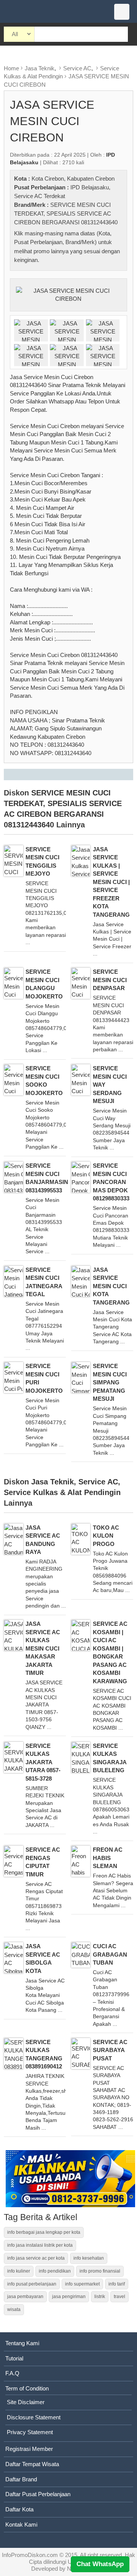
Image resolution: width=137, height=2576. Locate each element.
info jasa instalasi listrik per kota (40, 2245)
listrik (100, 2297)
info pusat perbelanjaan (32, 2284)
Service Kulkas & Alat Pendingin (62, 1492)
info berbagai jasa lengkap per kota (44, 2232)
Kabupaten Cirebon (91, 179)
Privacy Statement (30, 2432)
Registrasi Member (29, 2449)
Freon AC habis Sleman (108, 1858)
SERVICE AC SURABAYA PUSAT (110, 2050)
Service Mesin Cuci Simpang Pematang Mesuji (110, 1382)
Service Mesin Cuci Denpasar (110, 980)
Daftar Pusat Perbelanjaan (38, 2494)
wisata (14, 2309)
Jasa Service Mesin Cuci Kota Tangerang (111, 1286)
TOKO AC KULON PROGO (106, 1536)
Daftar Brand (21, 2479)
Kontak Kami (21, 2524)
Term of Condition (27, 2388)
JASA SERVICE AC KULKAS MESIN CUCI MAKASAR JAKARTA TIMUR (43, 1648)
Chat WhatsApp (100, 2564)
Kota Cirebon (48, 179)
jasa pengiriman (69, 2297)
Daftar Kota (19, 2509)
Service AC (77, 68)
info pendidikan (55, 2271)
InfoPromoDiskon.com (30, 2555)
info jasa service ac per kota (36, 2258)
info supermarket (82, 2284)
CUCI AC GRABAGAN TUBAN (110, 1954)
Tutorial (14, 2358)
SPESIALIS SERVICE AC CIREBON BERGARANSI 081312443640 (63, 814)
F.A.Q (12, 2373)
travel (119, 2297)
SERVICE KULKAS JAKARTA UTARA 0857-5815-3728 (43, 1762)
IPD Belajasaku (90, 187)
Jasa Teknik (40, 68)
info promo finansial (100, 2271)
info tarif (117, 2284)
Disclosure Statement (34, 2417)
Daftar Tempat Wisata (32, 2464)
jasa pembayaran (25, 2297)
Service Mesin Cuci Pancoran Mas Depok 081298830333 (111, 1182)
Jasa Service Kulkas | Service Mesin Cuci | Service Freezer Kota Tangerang (111, 882)
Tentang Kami (22, 2343)
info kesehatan (89, 2258)
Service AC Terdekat (40, 196)
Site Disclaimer (26, 2402)
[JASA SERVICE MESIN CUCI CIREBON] (68, 294)
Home (11, 68)
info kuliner (19, 2271)
